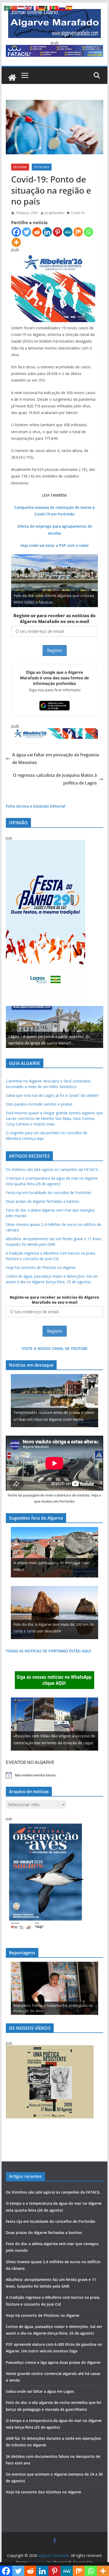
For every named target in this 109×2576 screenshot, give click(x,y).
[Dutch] (21, 8)
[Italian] (49, 8)
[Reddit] (37, 232)
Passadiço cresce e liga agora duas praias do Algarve (53, 2362)
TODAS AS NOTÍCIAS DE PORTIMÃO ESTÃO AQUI (48, 1651)
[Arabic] (7, 8)
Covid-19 (78, 213)
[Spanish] (69, 8)
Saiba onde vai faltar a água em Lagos (40, 2391)
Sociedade (42, 167)
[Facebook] (16, 232)
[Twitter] (27, 232)
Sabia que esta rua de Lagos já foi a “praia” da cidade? (52, 1095)
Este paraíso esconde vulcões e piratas (39, 1104)
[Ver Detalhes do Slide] (54, 1027)
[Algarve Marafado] (12, 78)
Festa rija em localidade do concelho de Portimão (49, 1193)
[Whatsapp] (88, 232)
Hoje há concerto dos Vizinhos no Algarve (44, 2492)
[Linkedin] (47, 232)
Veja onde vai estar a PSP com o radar (55, 545)
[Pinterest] (58, 232)
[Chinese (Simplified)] (14, 8)
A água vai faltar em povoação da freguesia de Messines (56, 759)
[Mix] (78, 232)
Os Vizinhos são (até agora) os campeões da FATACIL (52, 1169)
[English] (28, 8)
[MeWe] (68, 232)
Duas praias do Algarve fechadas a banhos (42, 1201)
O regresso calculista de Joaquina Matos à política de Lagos (55, 779)
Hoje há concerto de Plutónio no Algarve (41, 1267)
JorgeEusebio (55, 213)
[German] (42, 8)
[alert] (54, 1775)
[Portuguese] (56, 8)
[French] (35, 8)
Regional (20, 167)
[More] (16, 242)
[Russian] (62, 8)
